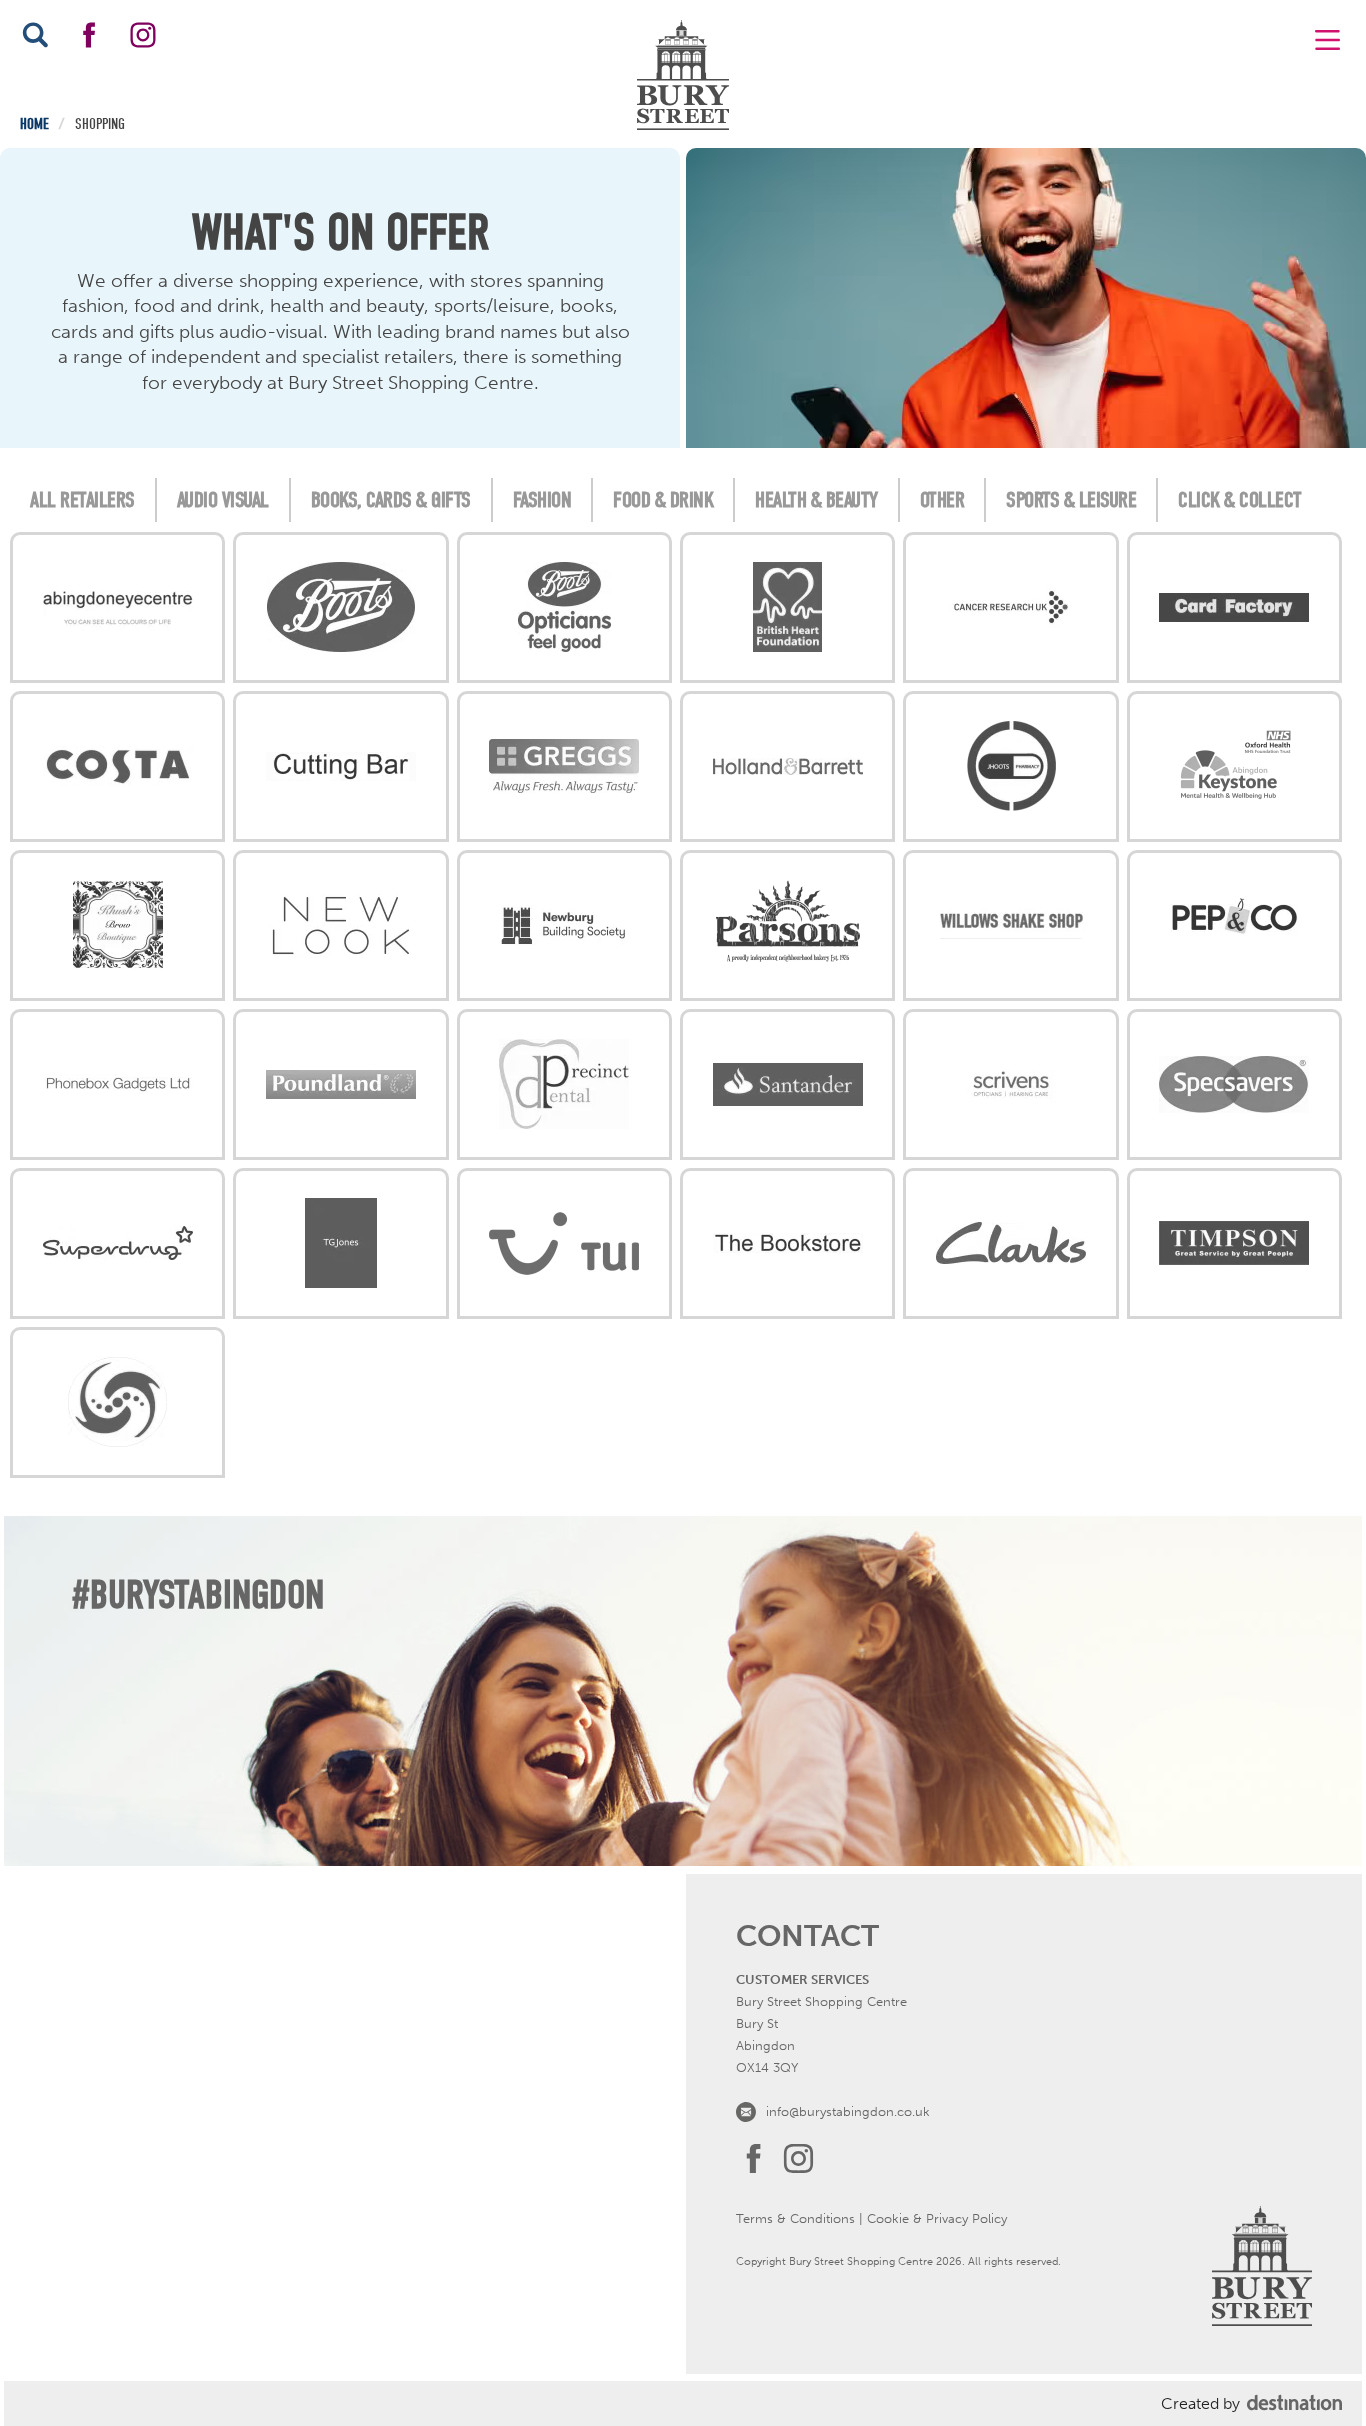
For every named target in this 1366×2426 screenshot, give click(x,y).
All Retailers (82, 500)
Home (34, 124)
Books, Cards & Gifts (391, 500)
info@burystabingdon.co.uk (848, 2111)
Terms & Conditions (795, 2218)
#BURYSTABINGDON (198, 1595)
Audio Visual (223, 500)
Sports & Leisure (1071, 500)
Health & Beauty (816, 500)
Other (942, 500)
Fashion (542, 500)
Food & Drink (663, 500)
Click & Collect (1240, 500)
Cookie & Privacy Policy (937, 2218)
